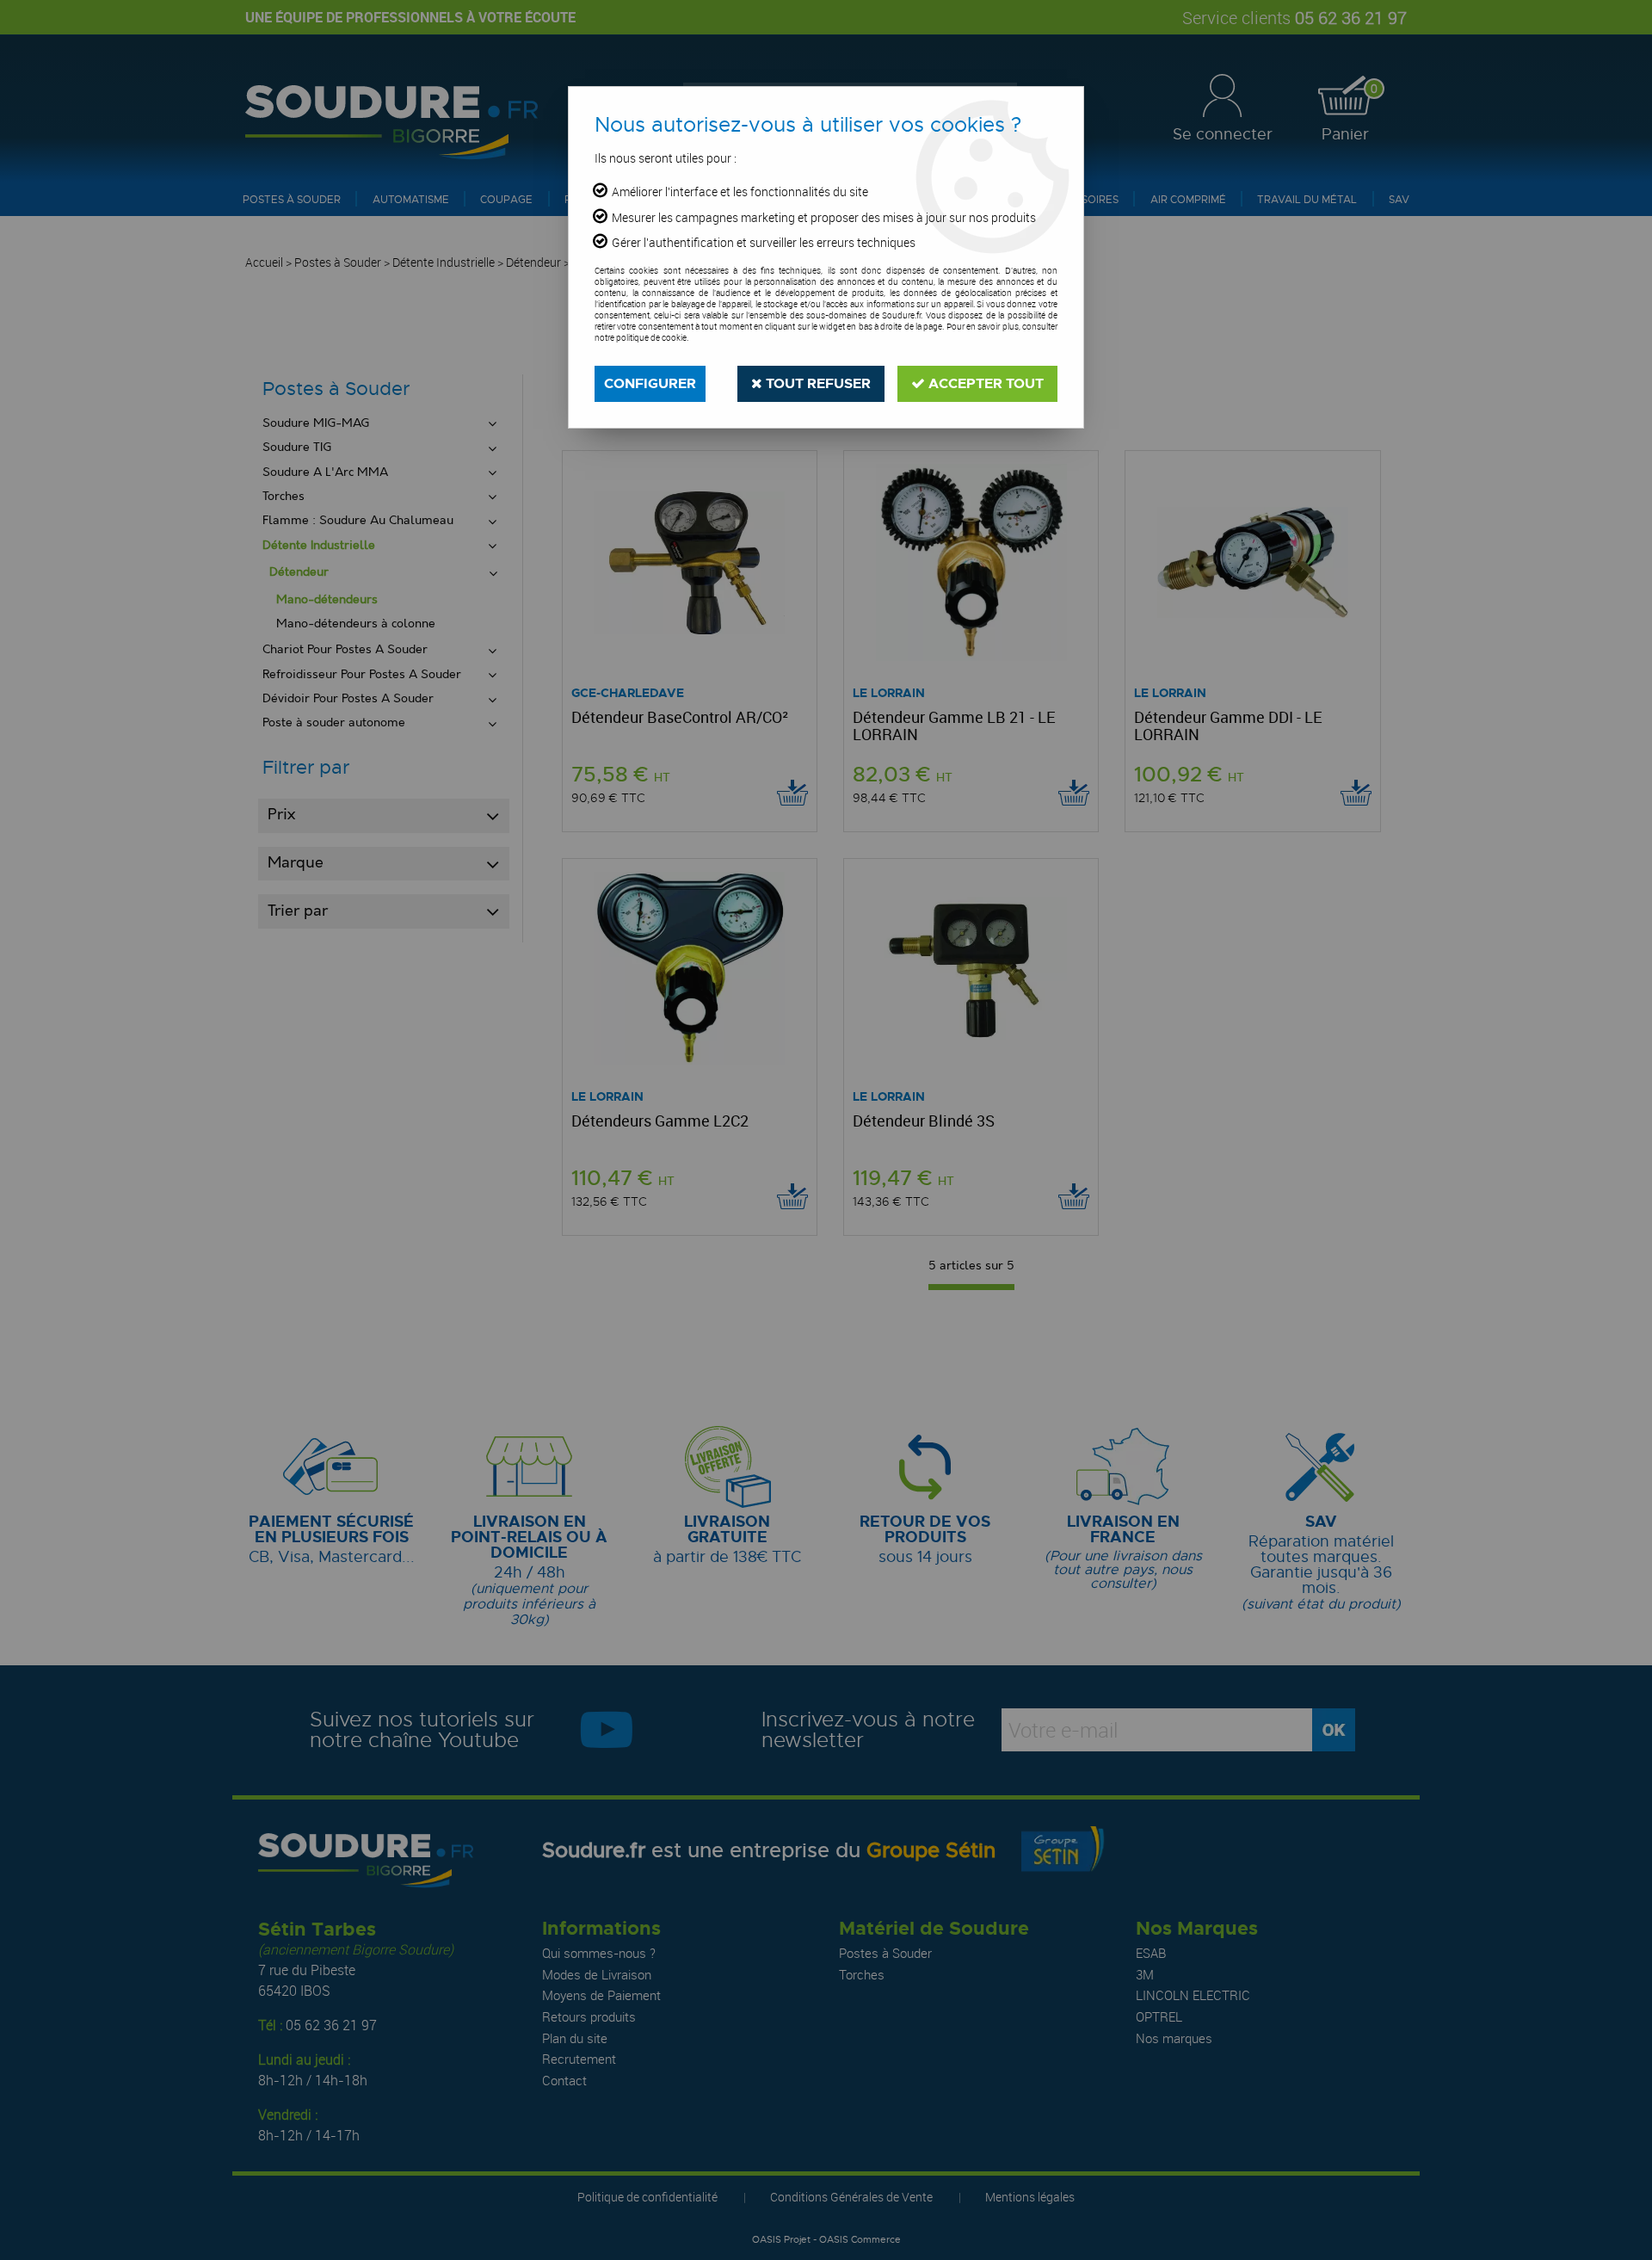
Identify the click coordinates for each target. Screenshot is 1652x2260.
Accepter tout (984, 383)
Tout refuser (817, 383)
